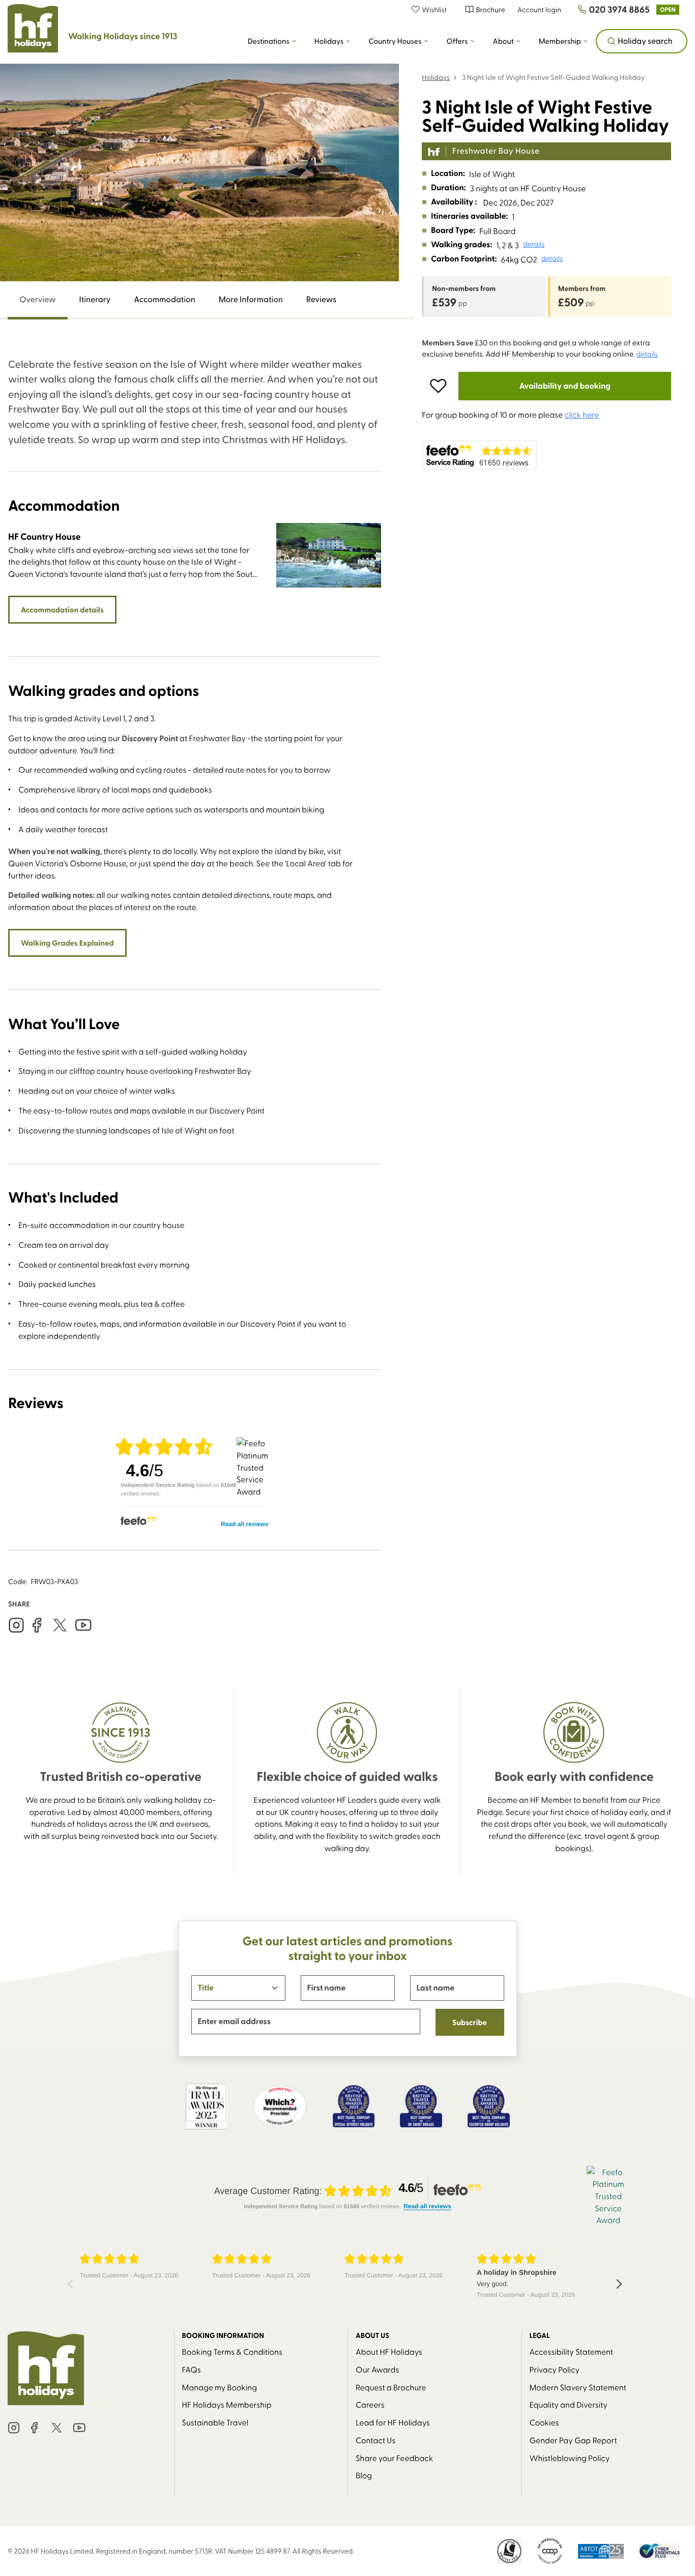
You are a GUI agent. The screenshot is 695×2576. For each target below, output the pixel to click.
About (503, 41)
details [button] (534, 244)
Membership (560, 41)
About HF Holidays (389, 2351)
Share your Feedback (394, 2458)
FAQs (192, 2369)
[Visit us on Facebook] (37, 1626)
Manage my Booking (220, 2387)
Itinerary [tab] (95, 299)
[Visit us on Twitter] (60, 1626)
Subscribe (470, 2022)
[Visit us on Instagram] (16, 1626)
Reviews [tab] (321, 299)
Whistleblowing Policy (570, 2458)
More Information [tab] (251, 299)
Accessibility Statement (571, 2351)
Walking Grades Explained (67, 943)
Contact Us (375, 2440)
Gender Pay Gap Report (573, 2440)
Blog (364, 2475)
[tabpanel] (195, 954)
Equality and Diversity (569, 2404)
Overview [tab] (38, 299)
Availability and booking (565, 386)
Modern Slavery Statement (578, 2387)
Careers (370, 2404)
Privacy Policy (555, 2369)
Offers (457, 41)
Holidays (329, 41)
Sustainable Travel (215, 2422)
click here (582, 414)
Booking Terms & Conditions (233, 2351)
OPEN (668, 9)
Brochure (490, 9)
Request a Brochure (391, 2387)
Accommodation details (62, 609)
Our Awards (377, 2369)
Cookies (544, 2422)
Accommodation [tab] (165, 299)
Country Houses (395, 41)
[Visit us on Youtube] (83, 1626)
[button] (434, 9)
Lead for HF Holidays (393, 2422)
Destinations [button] (269, 41)
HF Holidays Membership (227, 2404)
